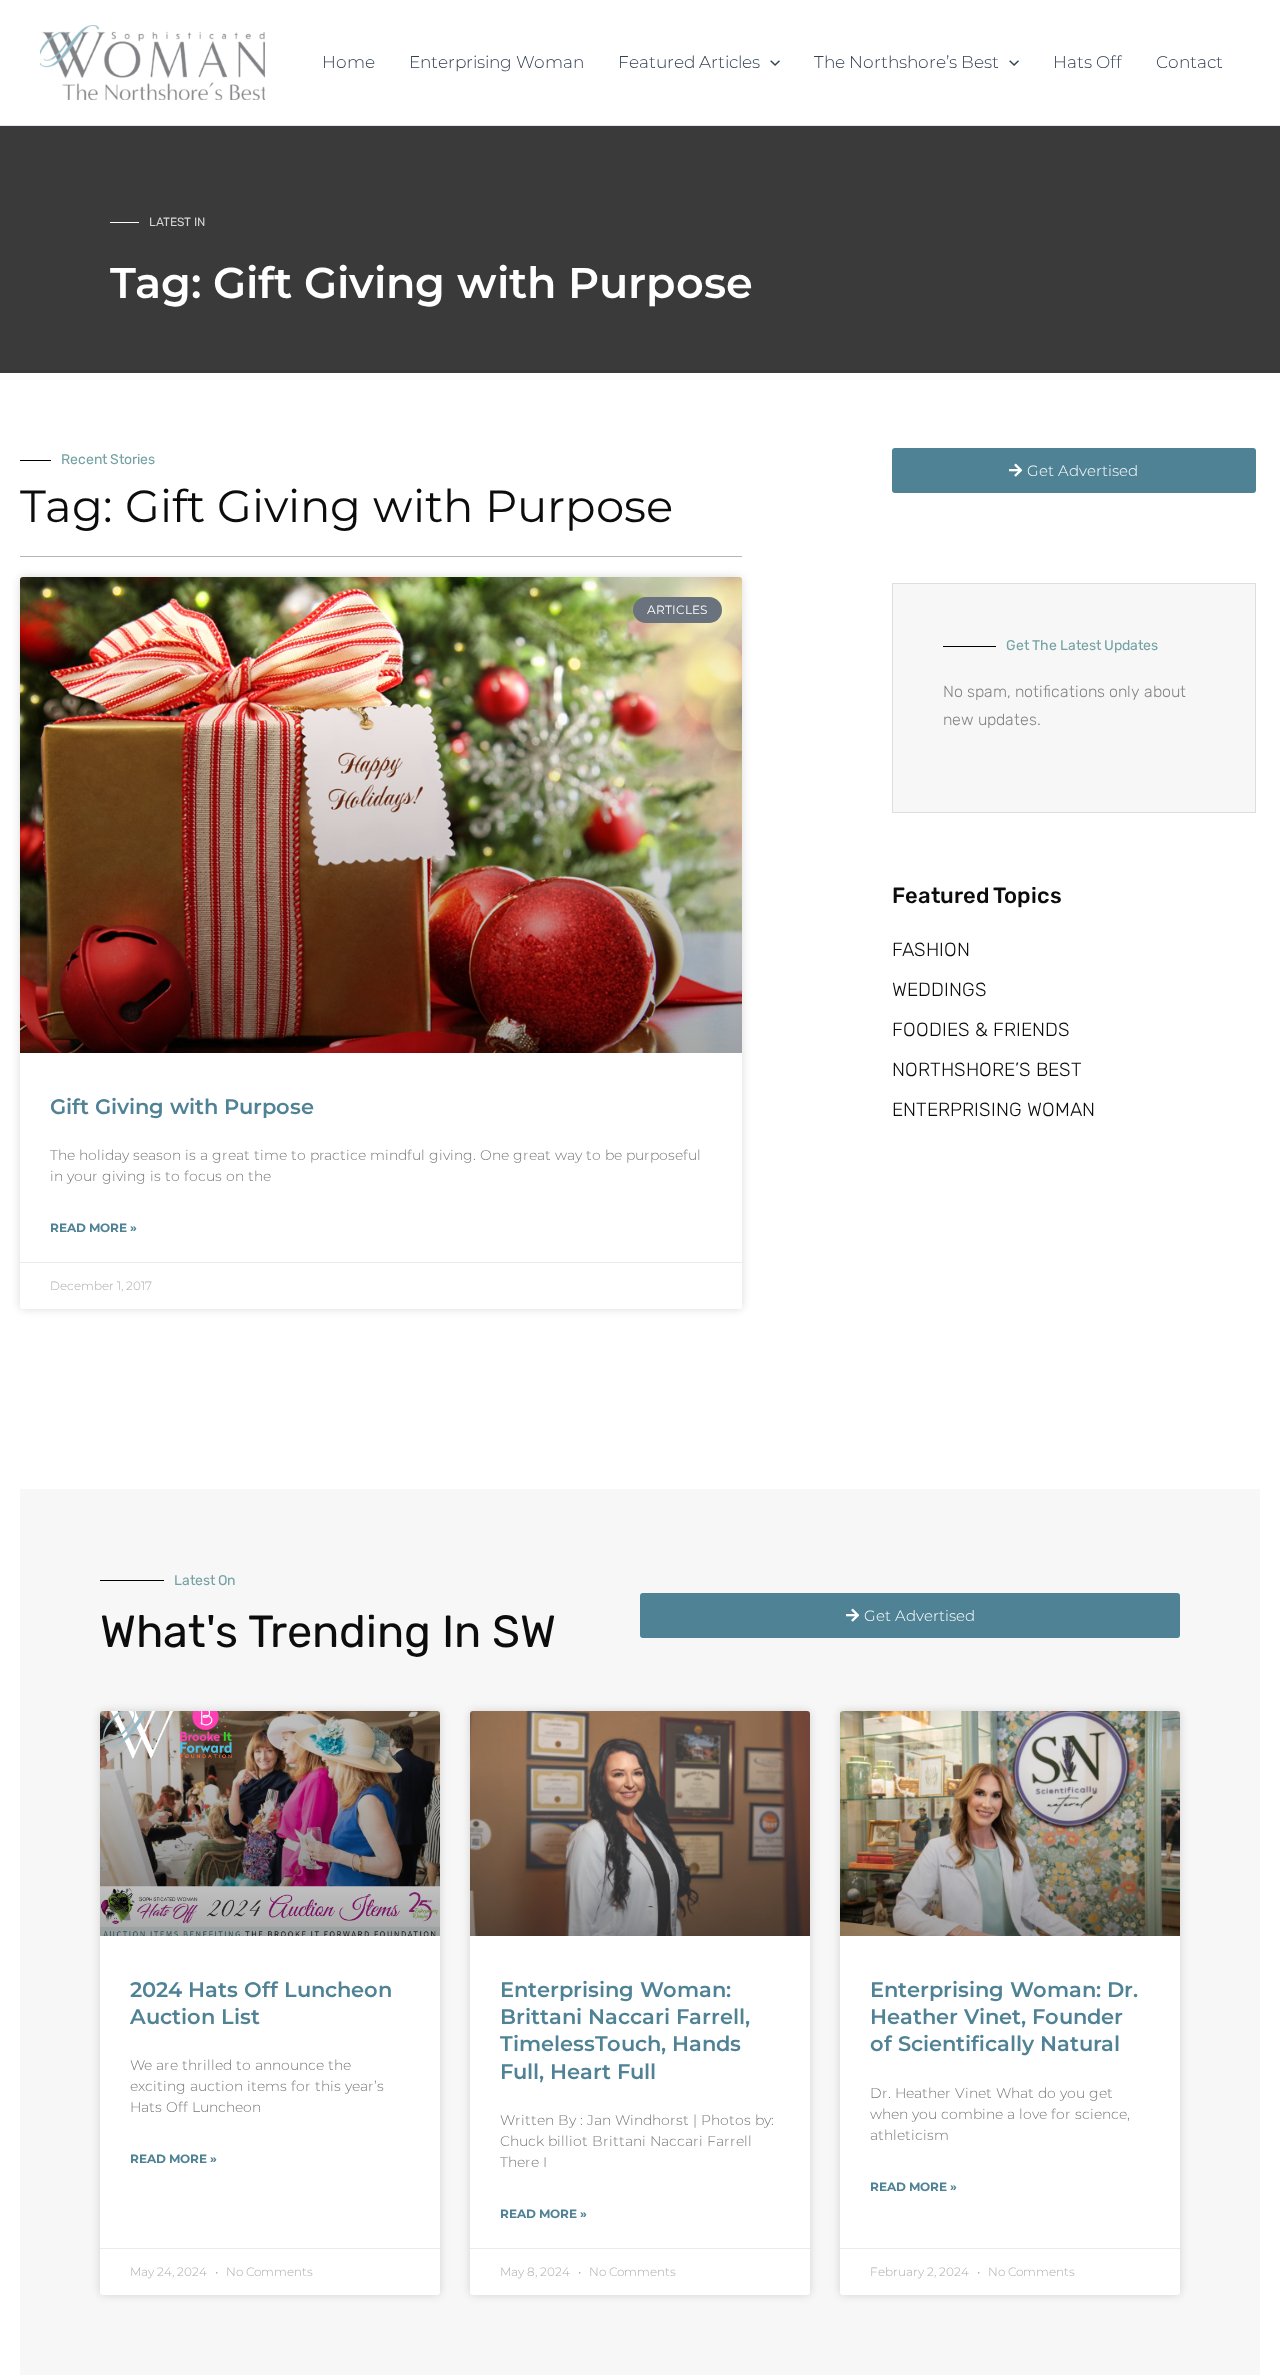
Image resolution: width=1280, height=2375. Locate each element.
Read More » (93, 1227)
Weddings (939, 989)
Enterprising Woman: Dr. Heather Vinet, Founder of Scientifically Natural (1004, 2017)
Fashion (931, 949)
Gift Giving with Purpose (182, 1106)
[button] (770, 62)
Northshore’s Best (987, 1069)
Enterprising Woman (993, 1109)
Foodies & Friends (981, 1029)
